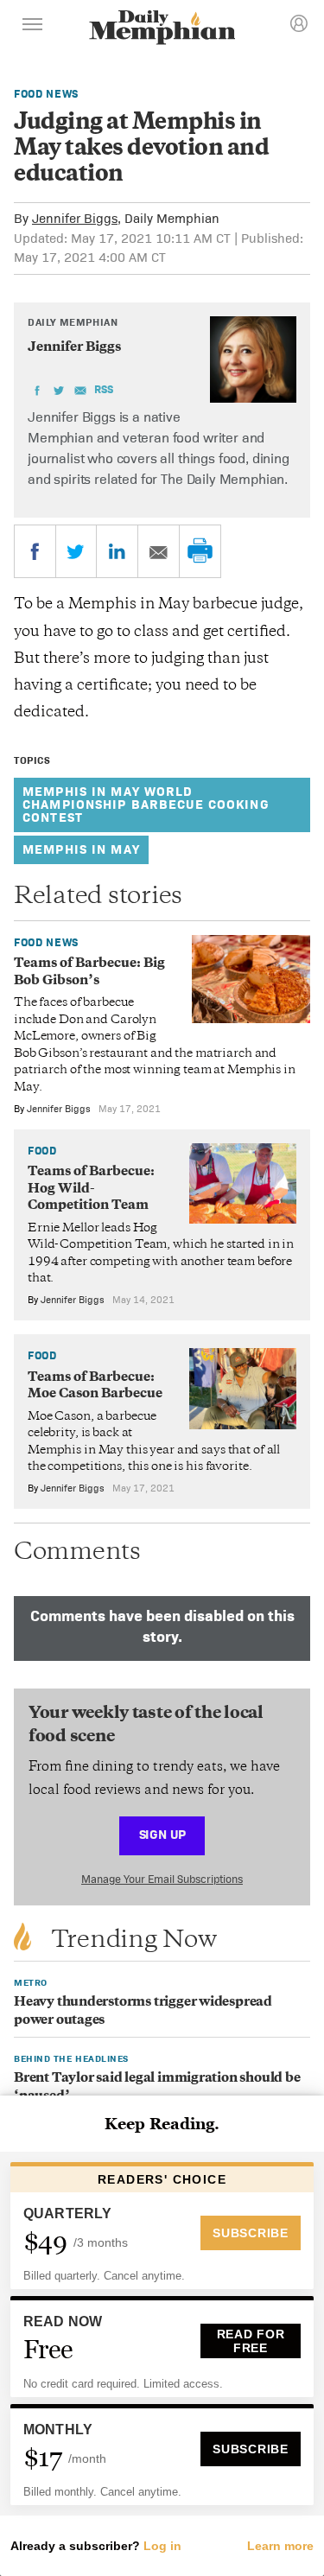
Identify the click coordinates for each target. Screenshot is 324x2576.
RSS (104, 389)
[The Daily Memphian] (162, 29)
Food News (46, 94)
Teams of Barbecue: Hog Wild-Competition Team (91, 1189)
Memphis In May (81, 849)
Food (42, 1151)
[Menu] (33, 27)
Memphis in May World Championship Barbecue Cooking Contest (146, 804)
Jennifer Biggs (75, 218)
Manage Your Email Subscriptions (162, 1879)
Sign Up (162, 1834)
